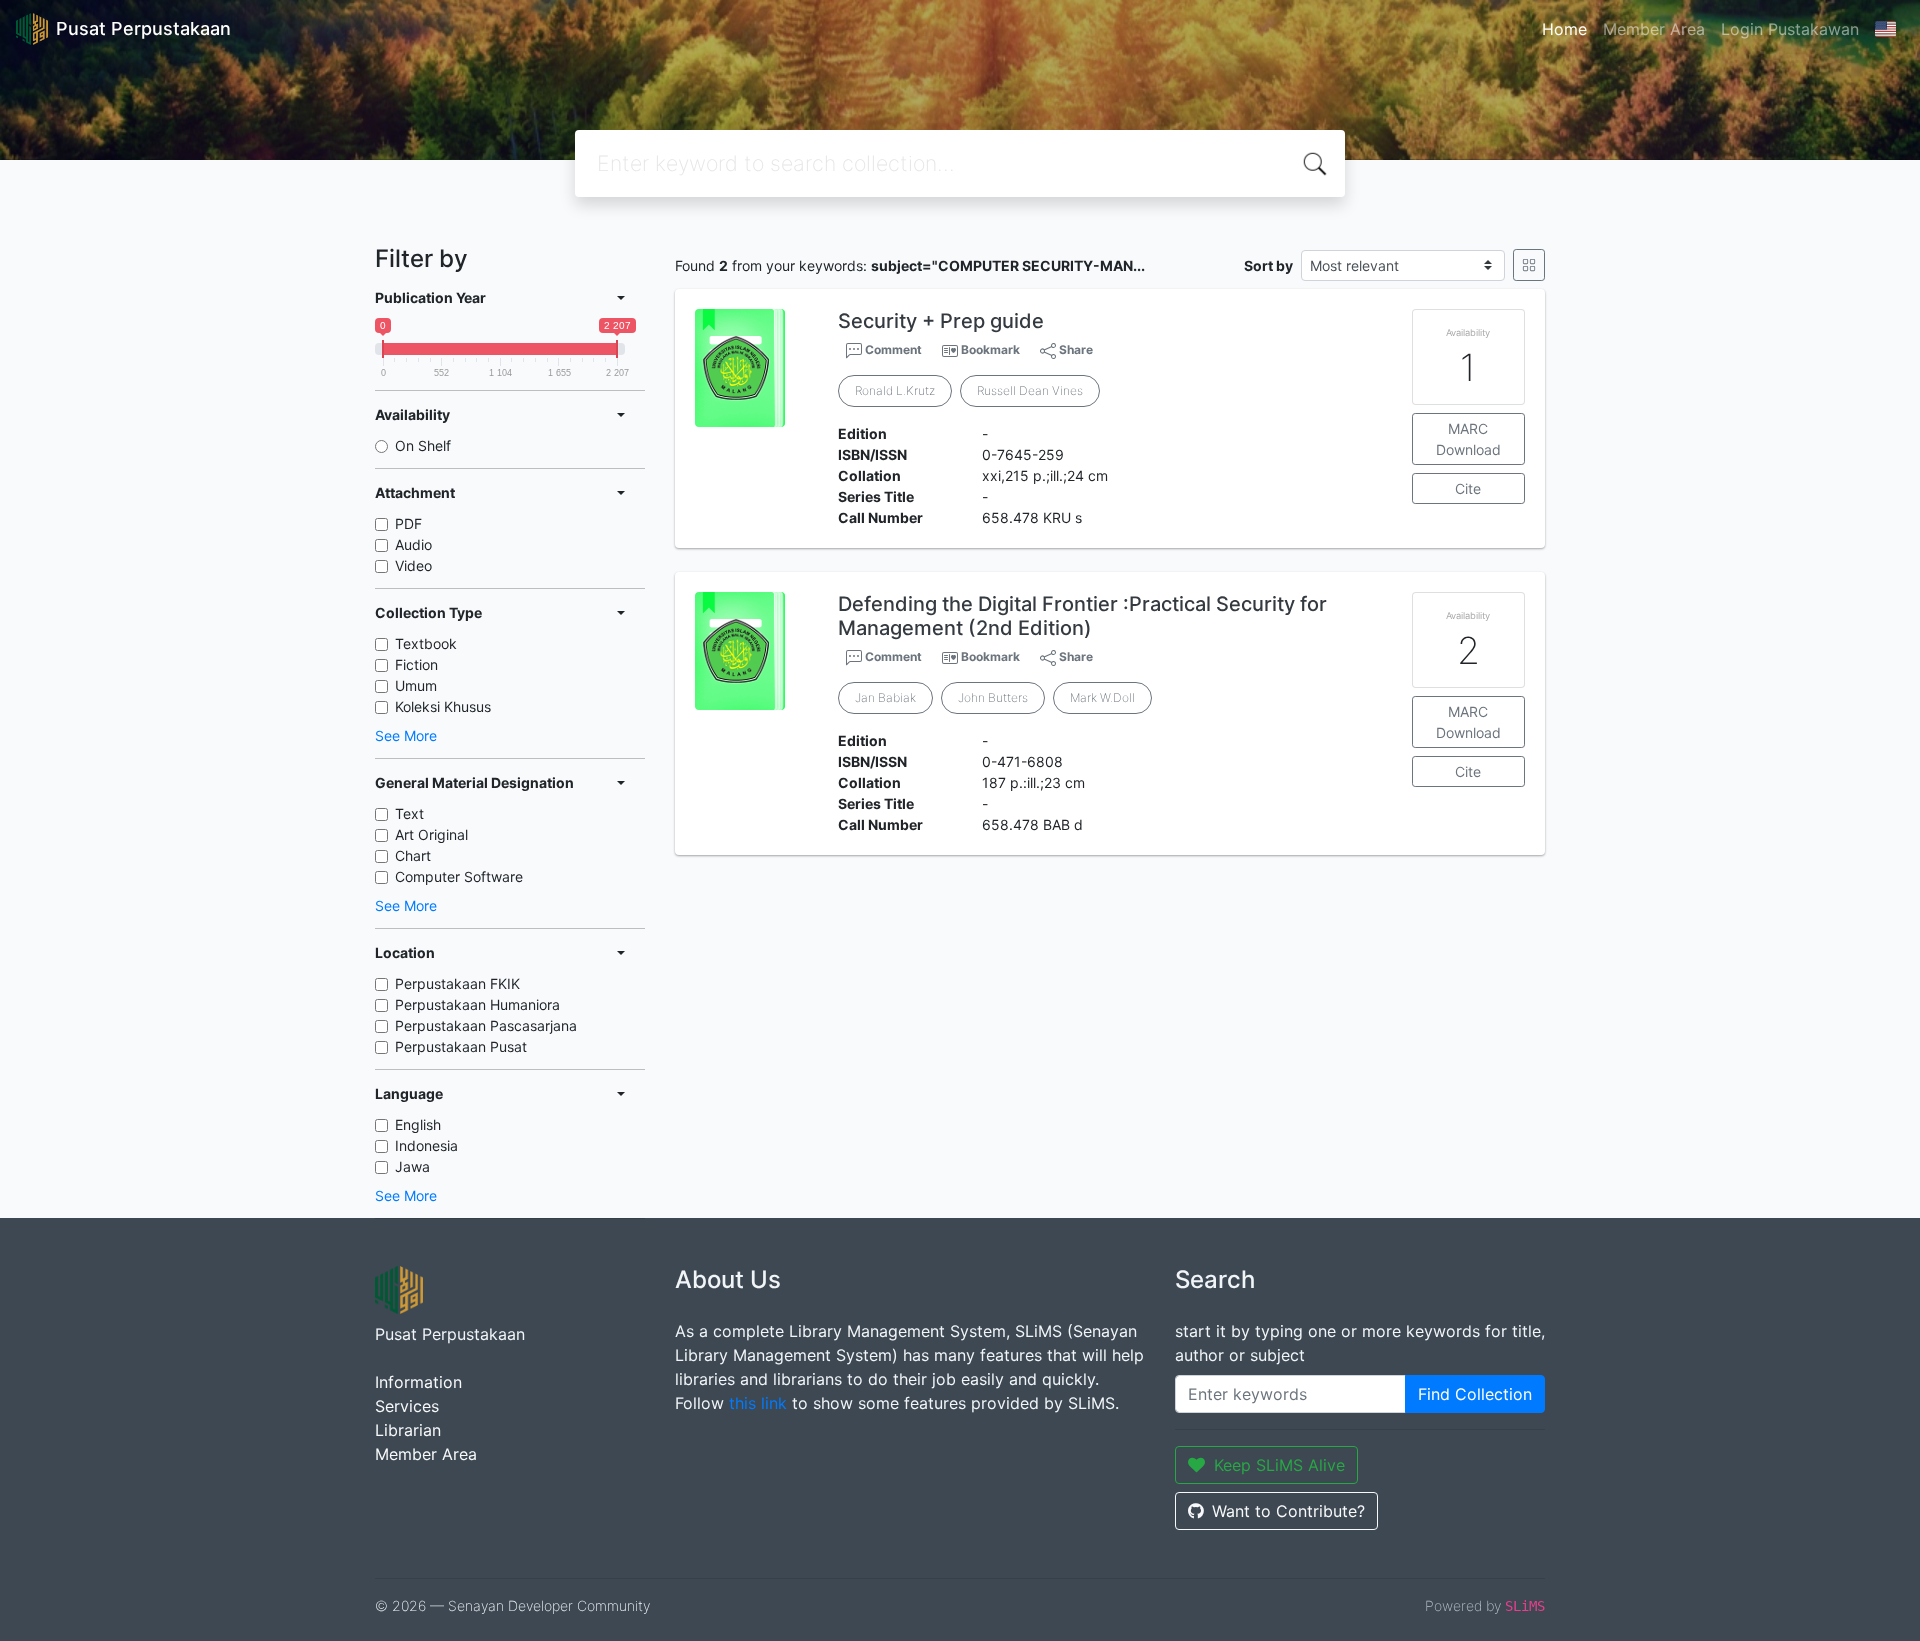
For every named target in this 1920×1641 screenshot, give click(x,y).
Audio (413, 544)
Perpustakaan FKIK (457, 983)
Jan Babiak (885, 697)
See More (406, 735)
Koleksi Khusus (443, 706)
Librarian (408, 1430)
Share (1074, 349)
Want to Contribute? (1288, 1511)
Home (1564, 29)
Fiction (416, 664)
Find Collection (1475, 1394)
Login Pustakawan (1790, 29)
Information (418, 1382)
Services (407, 1406)
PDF (408, 523)
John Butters (993, 697)
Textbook (426, 643)
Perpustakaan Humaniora (477, 1004)
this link (758, 1403)
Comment (892, 349)
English (418, 1124)
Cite (1468, 488)
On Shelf (423, 445)
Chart (413, 855)
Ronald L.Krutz (895, 390)
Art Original (431, 834)
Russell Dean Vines (1030, 390)
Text (409, 813)
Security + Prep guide (941, 321)
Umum (416, 685)
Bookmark (990, 349)
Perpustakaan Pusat (461, 1046)
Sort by (1268, 265)
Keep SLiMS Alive (1279, 1465)
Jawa (412, 1166)
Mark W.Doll (1102, 697)
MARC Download (1468, 439)
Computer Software (459, 876)
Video (413, 565)
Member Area (1654, 29)
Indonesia (426, 1145)
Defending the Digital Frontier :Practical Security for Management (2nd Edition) (1082, 616)
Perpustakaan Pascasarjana (486, 1025)
